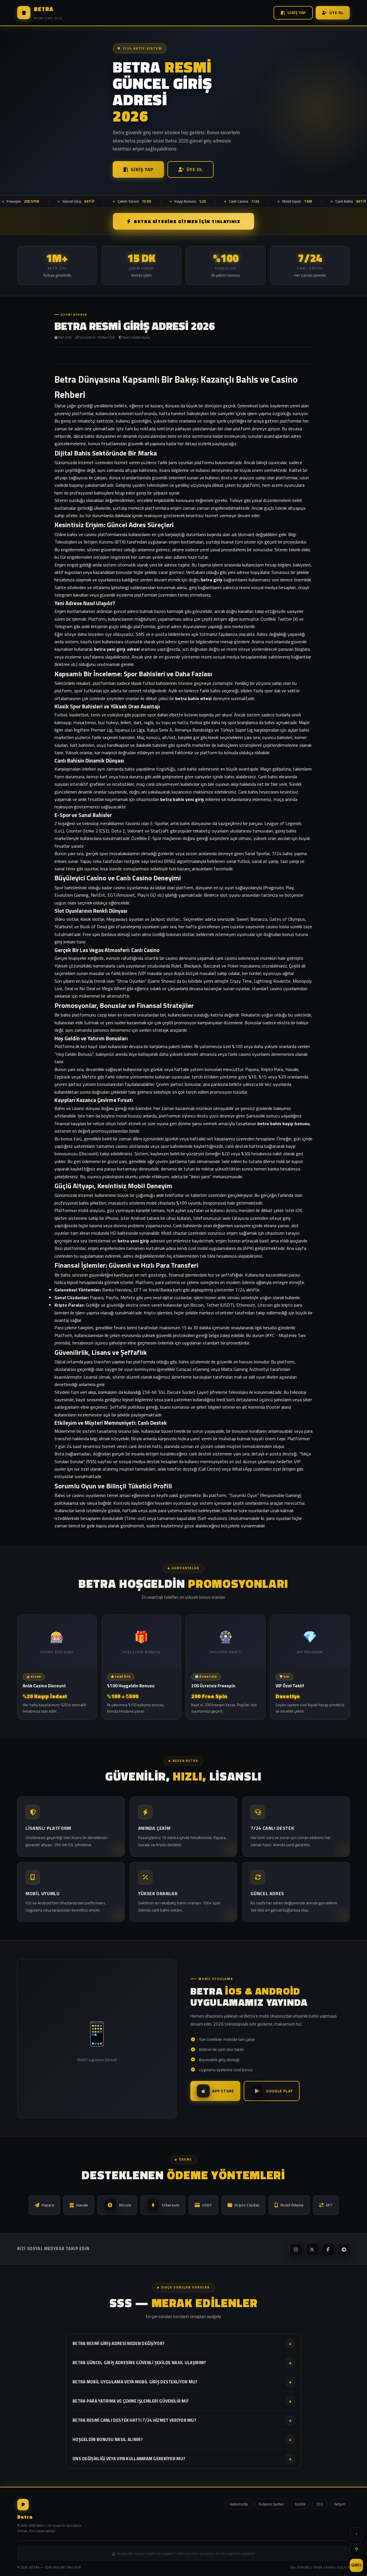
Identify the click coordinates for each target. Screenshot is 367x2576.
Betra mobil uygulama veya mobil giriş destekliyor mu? (182, 2382)
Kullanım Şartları (271, 2504)
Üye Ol (336, 13)
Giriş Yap (297, 13)
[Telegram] (343, 2249)
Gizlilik (300, 2504)
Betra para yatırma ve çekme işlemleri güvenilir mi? (182, 2401)
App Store (223, 2091)
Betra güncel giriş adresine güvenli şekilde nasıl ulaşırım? (182, 2363)
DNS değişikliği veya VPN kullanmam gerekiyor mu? (182, 2459)
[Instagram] (295, 2249)
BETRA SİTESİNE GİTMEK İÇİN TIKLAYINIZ (187, 221)
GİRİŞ (357, 2565)
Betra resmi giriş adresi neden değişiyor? (182, 2343)
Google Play (279, 2091)
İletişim (340, 2504)
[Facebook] (327, 2249)
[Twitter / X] (311, 2249)
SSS (320, 2504)
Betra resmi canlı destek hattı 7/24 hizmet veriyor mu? (182, 2420)
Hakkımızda (239, 2504)
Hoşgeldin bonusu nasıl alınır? (182, 2439)
